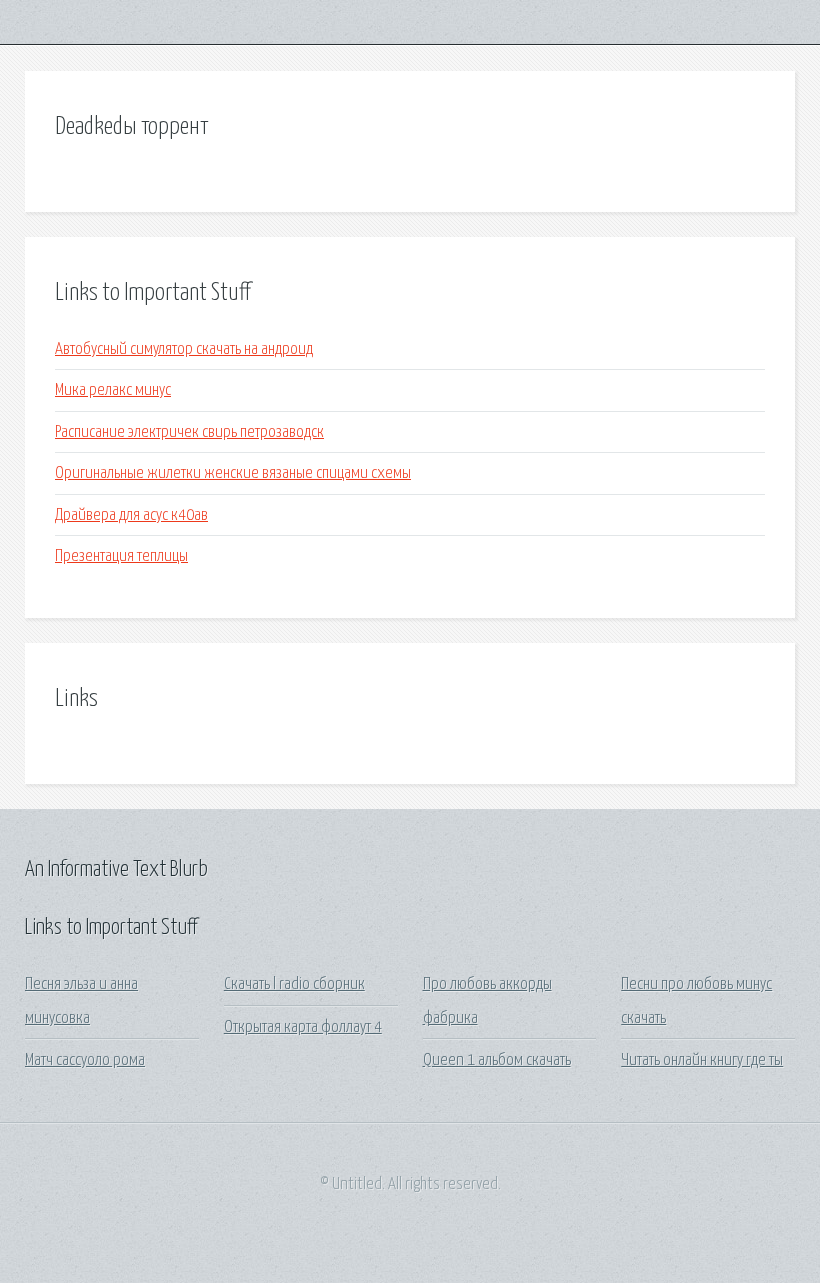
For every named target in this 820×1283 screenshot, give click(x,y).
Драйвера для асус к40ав (131, 515)
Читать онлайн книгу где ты (702, 1060)
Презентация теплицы (121, 556)
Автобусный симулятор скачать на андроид (184, 349)
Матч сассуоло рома (85, 1060)
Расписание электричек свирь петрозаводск (189, 432)
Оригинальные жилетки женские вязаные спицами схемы (233, 473)
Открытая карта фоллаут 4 (303, 1027)
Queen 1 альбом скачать (497, 1060)
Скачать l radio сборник (294, 984)
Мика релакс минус (113, 390)
